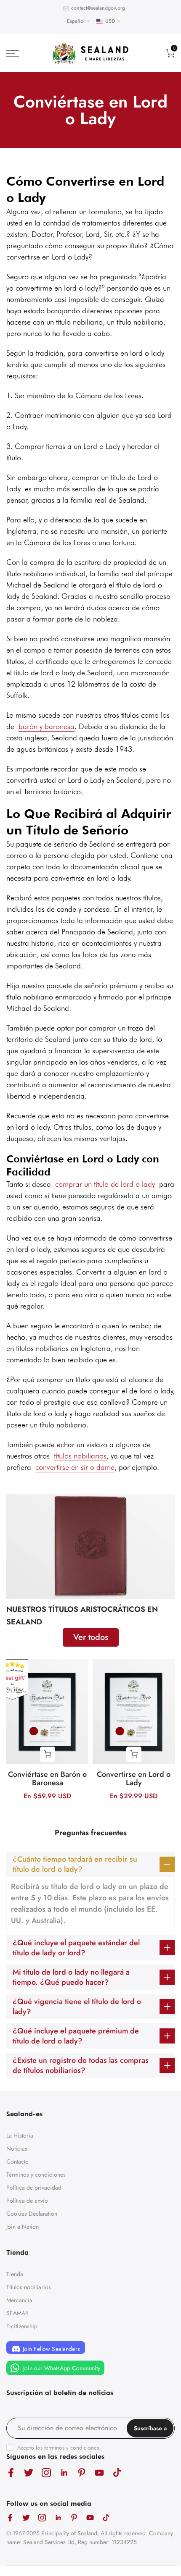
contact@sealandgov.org (98, 8)
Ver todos (91, 1637)
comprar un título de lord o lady (105, 1184)
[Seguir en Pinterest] (82, 2473)
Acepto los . (59, 2447)
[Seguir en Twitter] (29, 2473)
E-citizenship (22, 2326)
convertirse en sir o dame (75, 1467)
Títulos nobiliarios (29, 2287)
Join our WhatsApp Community (61, 2368)
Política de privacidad (34, 2188)
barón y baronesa (47, 726)
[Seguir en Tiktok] (117, 2473)
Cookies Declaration (32, 2214)
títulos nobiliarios (80, 1456)
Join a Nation (23, 2227)
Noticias (17, 2148)
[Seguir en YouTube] (99, 2473)
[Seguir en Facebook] (11, 2473)
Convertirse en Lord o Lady (134, 1779)
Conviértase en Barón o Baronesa (47, 1779)
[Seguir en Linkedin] (64, 2473)
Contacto (17, 2162)
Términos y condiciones (36, 2175)
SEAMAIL (18, 2313)
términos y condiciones (72, 2447)
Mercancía (19, 2300)
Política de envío (27, 2201)
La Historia (20, 2135)
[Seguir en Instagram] (46, 2473)
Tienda (15, 2274)
